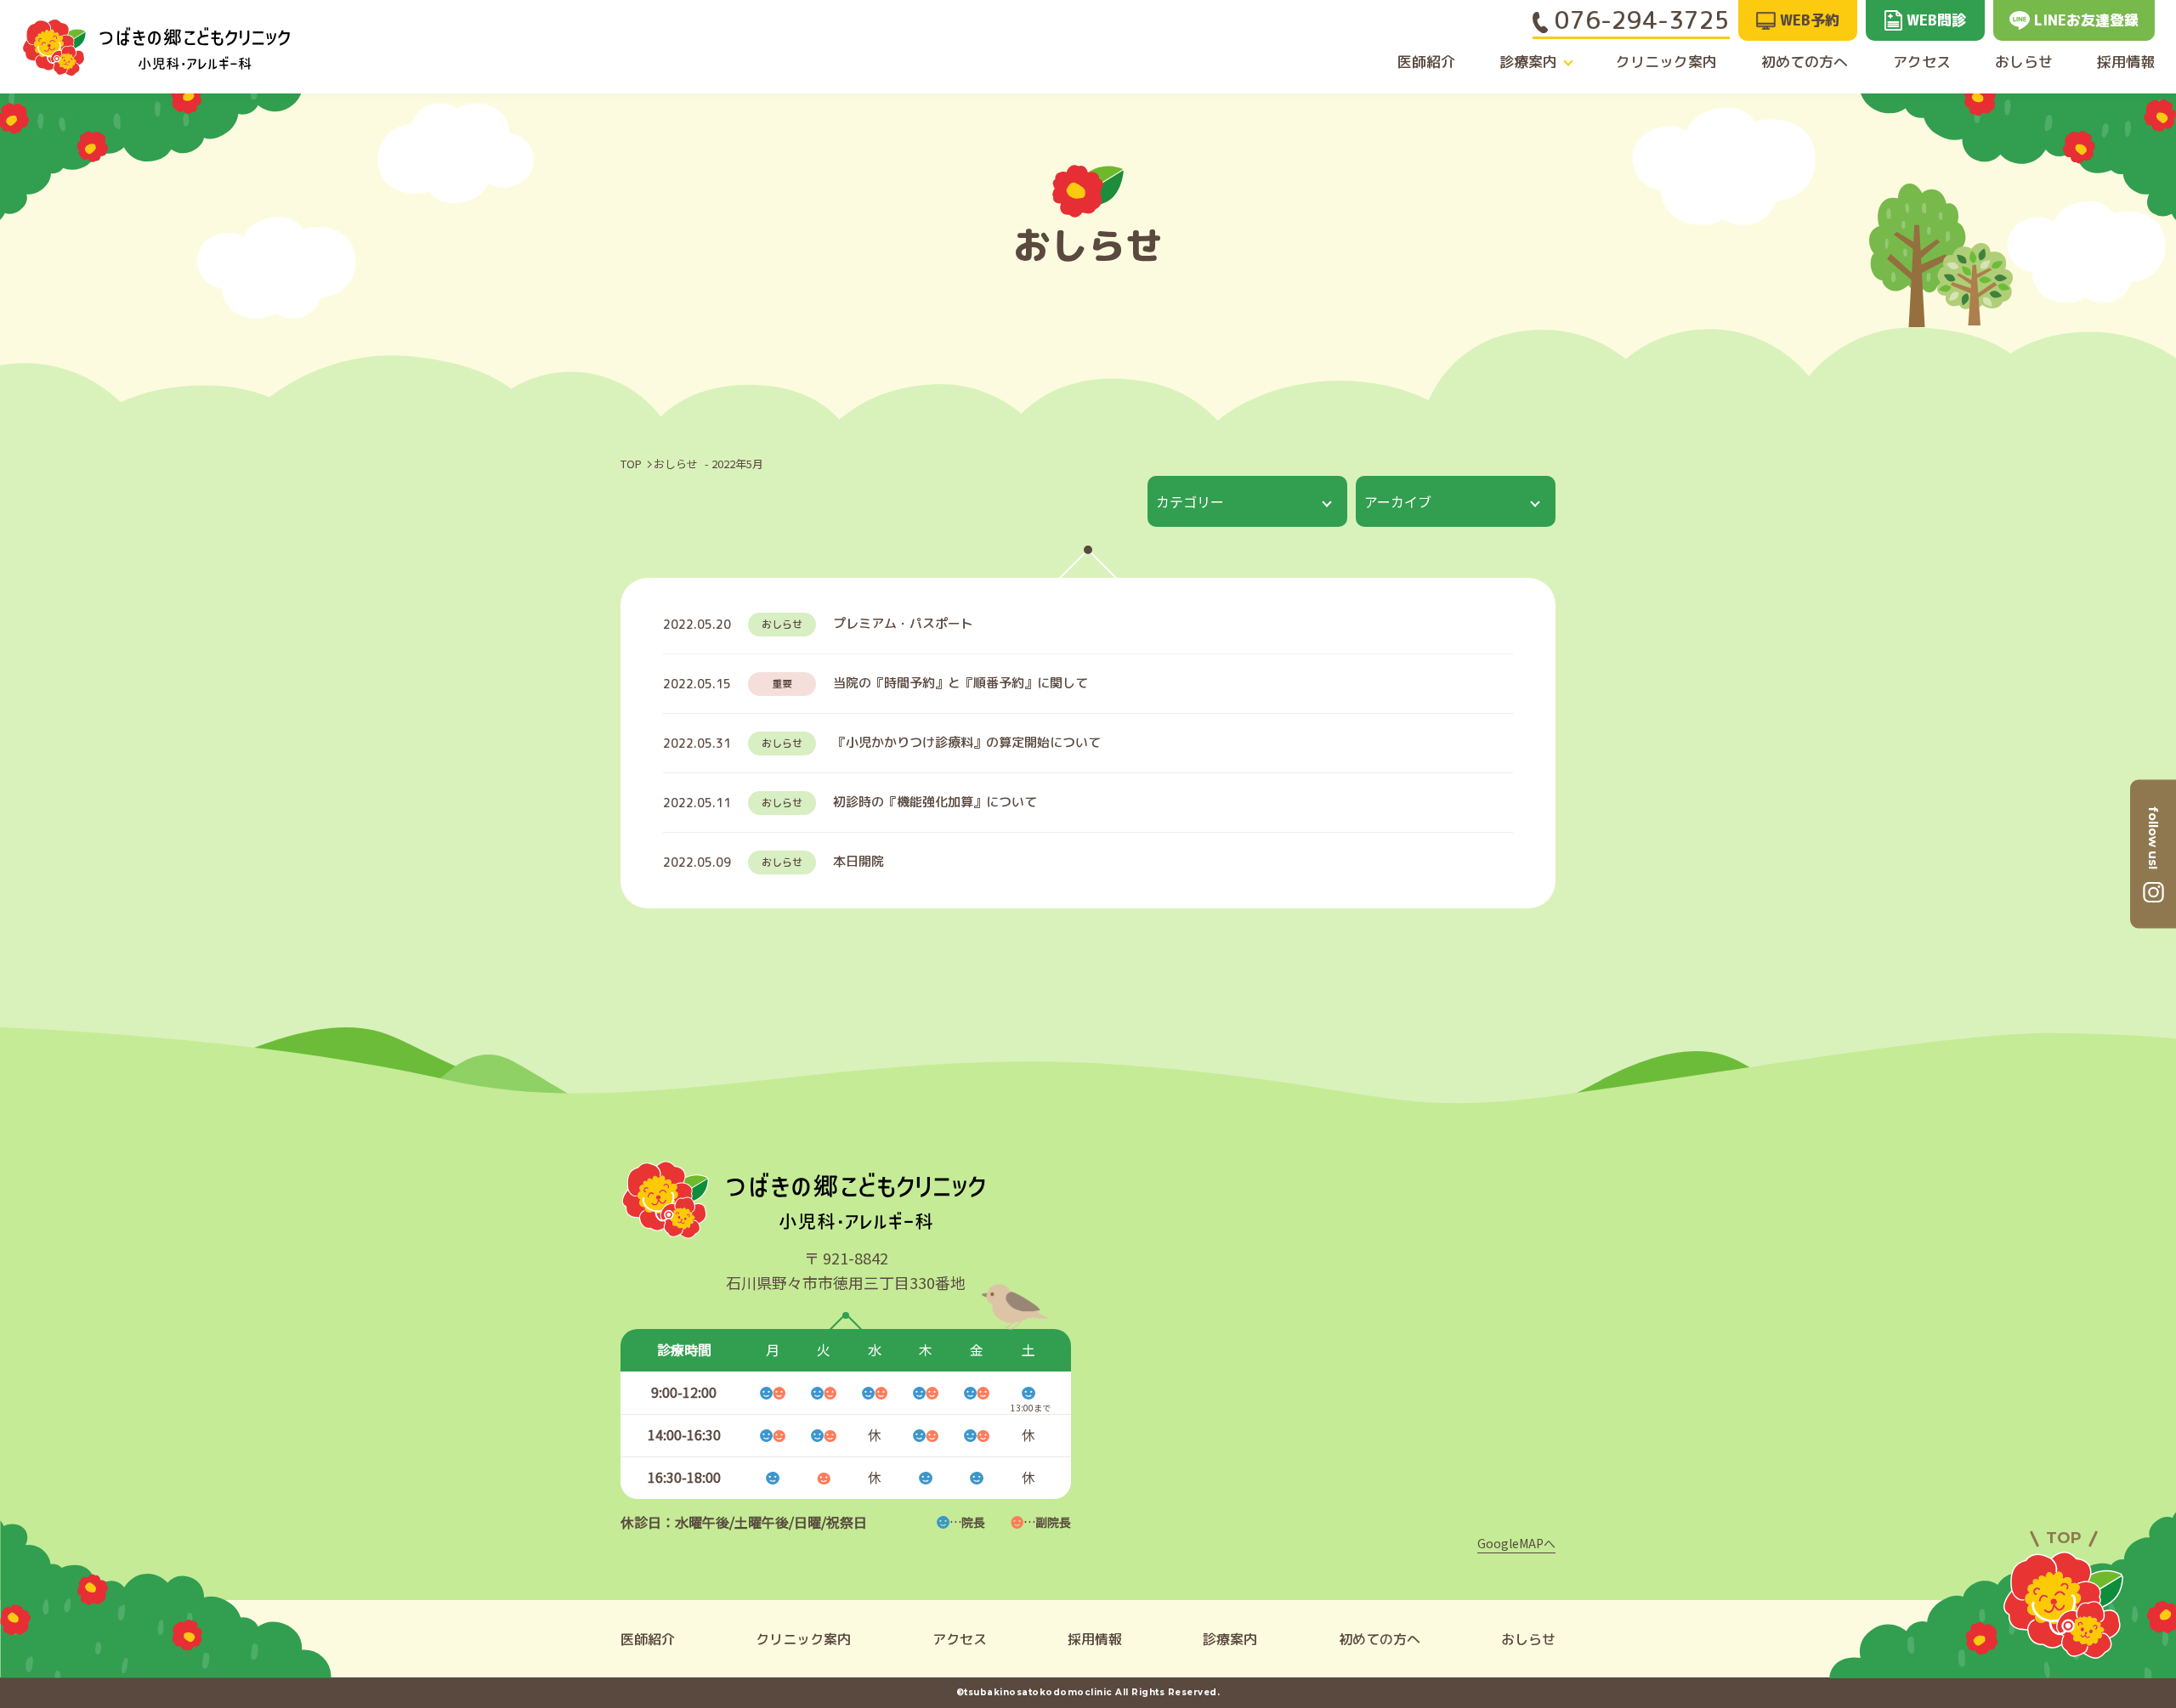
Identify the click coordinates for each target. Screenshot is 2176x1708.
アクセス (1922, 62)
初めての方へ (1805, 62)
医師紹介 (1426, 62)
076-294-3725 (1639, 20)
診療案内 (1528, 62)
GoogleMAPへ (1516, 1543)
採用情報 (2126, 62)
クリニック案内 (1666, 62)
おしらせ (2024, 62)
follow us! (2153, 837)
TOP (631, 464)
